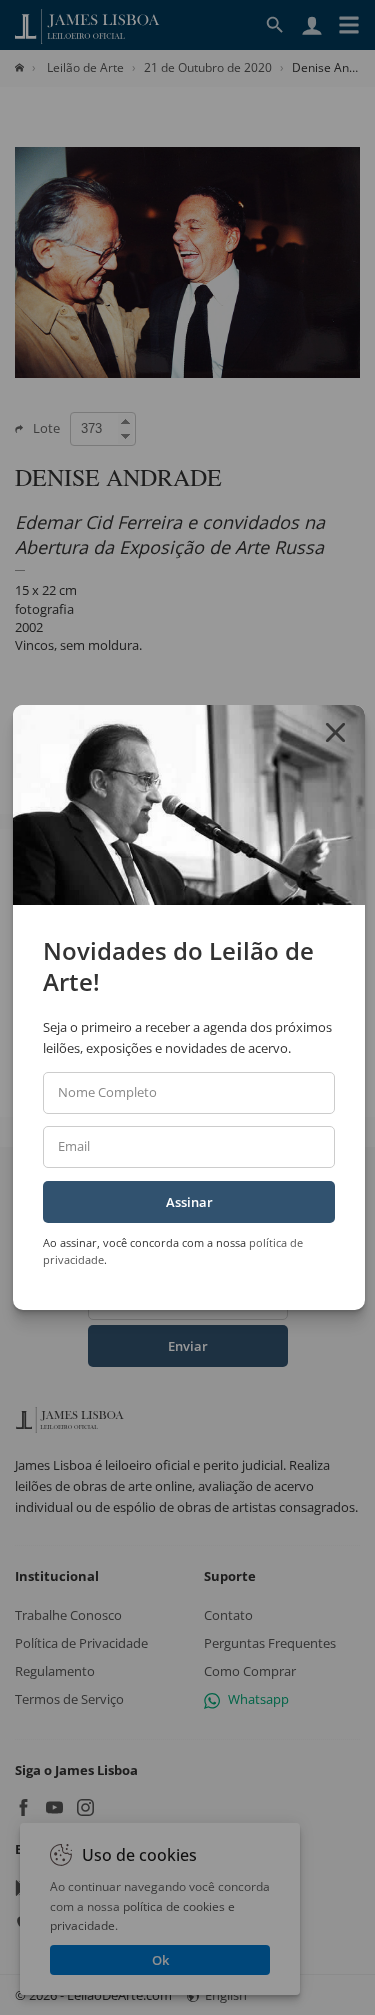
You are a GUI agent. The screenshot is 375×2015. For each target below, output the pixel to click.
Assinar (189, 1202)
